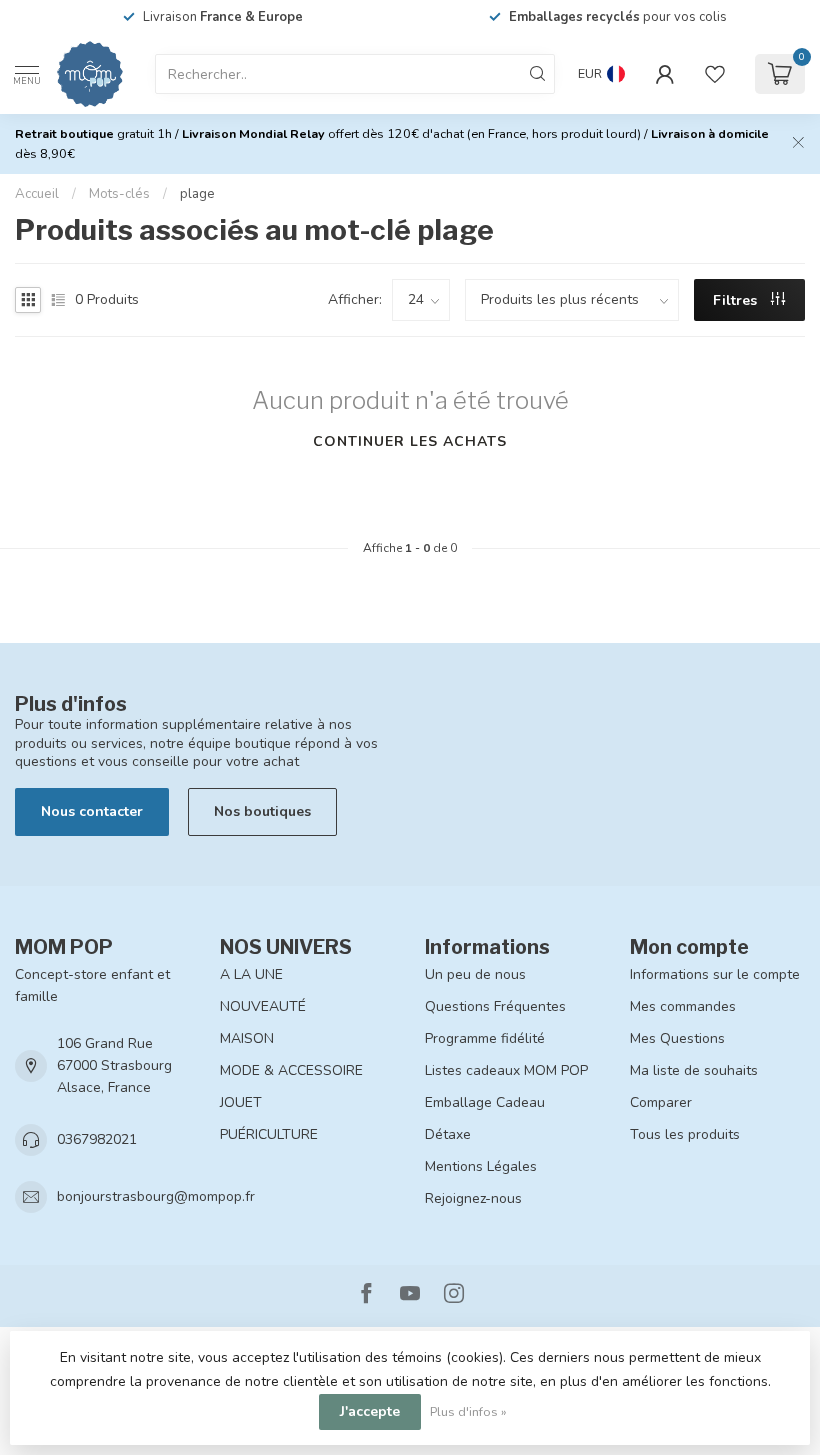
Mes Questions (677, 1038)
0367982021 (97, 1139)
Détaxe (448, 1134)
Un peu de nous (475, 974)
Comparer (661, 1102)
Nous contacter (92, 811)
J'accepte (370, 1411)
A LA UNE (251, 974)
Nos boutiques (262, 811)
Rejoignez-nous (473, 1198)
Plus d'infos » (468, 1411)
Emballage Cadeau (485, 1102)
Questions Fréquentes (495, 1006)
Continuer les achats (410, 441)
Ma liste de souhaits (694, 1070)
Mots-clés (119, 194)
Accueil (37, 194)
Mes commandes (683, 1006)
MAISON (247, 1038)
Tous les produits (685, 1134)
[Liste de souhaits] (715, 74)
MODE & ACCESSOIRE (291, 1070)
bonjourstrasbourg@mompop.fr (156, 1196)
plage (197, 194)
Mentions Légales (481, 1166)
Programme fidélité (485, 1038)
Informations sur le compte (715, 974)
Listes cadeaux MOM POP (506, 1070)
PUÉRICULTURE (269, 1134)
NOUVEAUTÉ (263, 1006)
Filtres (737, 300)
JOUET (241, 1102)
